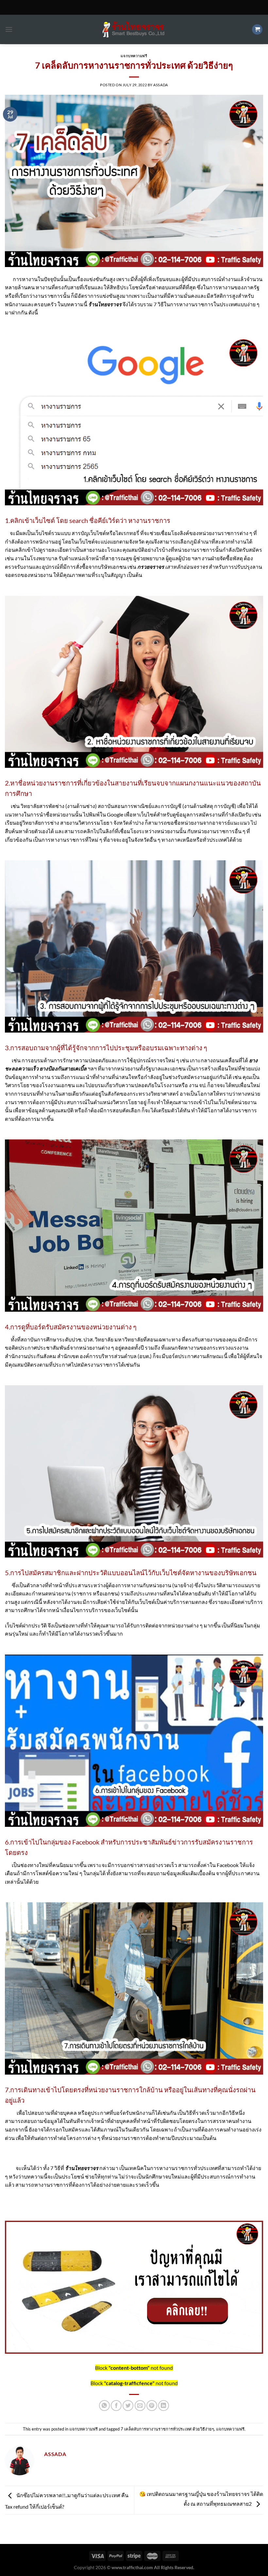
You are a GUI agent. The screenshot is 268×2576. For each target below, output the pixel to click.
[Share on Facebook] (116, 2406)
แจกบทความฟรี (134, 56)
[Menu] (9, 29)
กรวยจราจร (151, 567)
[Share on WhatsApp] (104, 2406)
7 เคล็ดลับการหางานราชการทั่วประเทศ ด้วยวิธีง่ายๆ (167, 2429)
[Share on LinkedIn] (164, 2406)
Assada (160, 85)
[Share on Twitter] (128, 2406)
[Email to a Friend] (140, 2406)
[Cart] (257, 30)
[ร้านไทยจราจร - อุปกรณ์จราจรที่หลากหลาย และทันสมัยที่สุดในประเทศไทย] (134, 30)
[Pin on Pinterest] (152, 2406)
